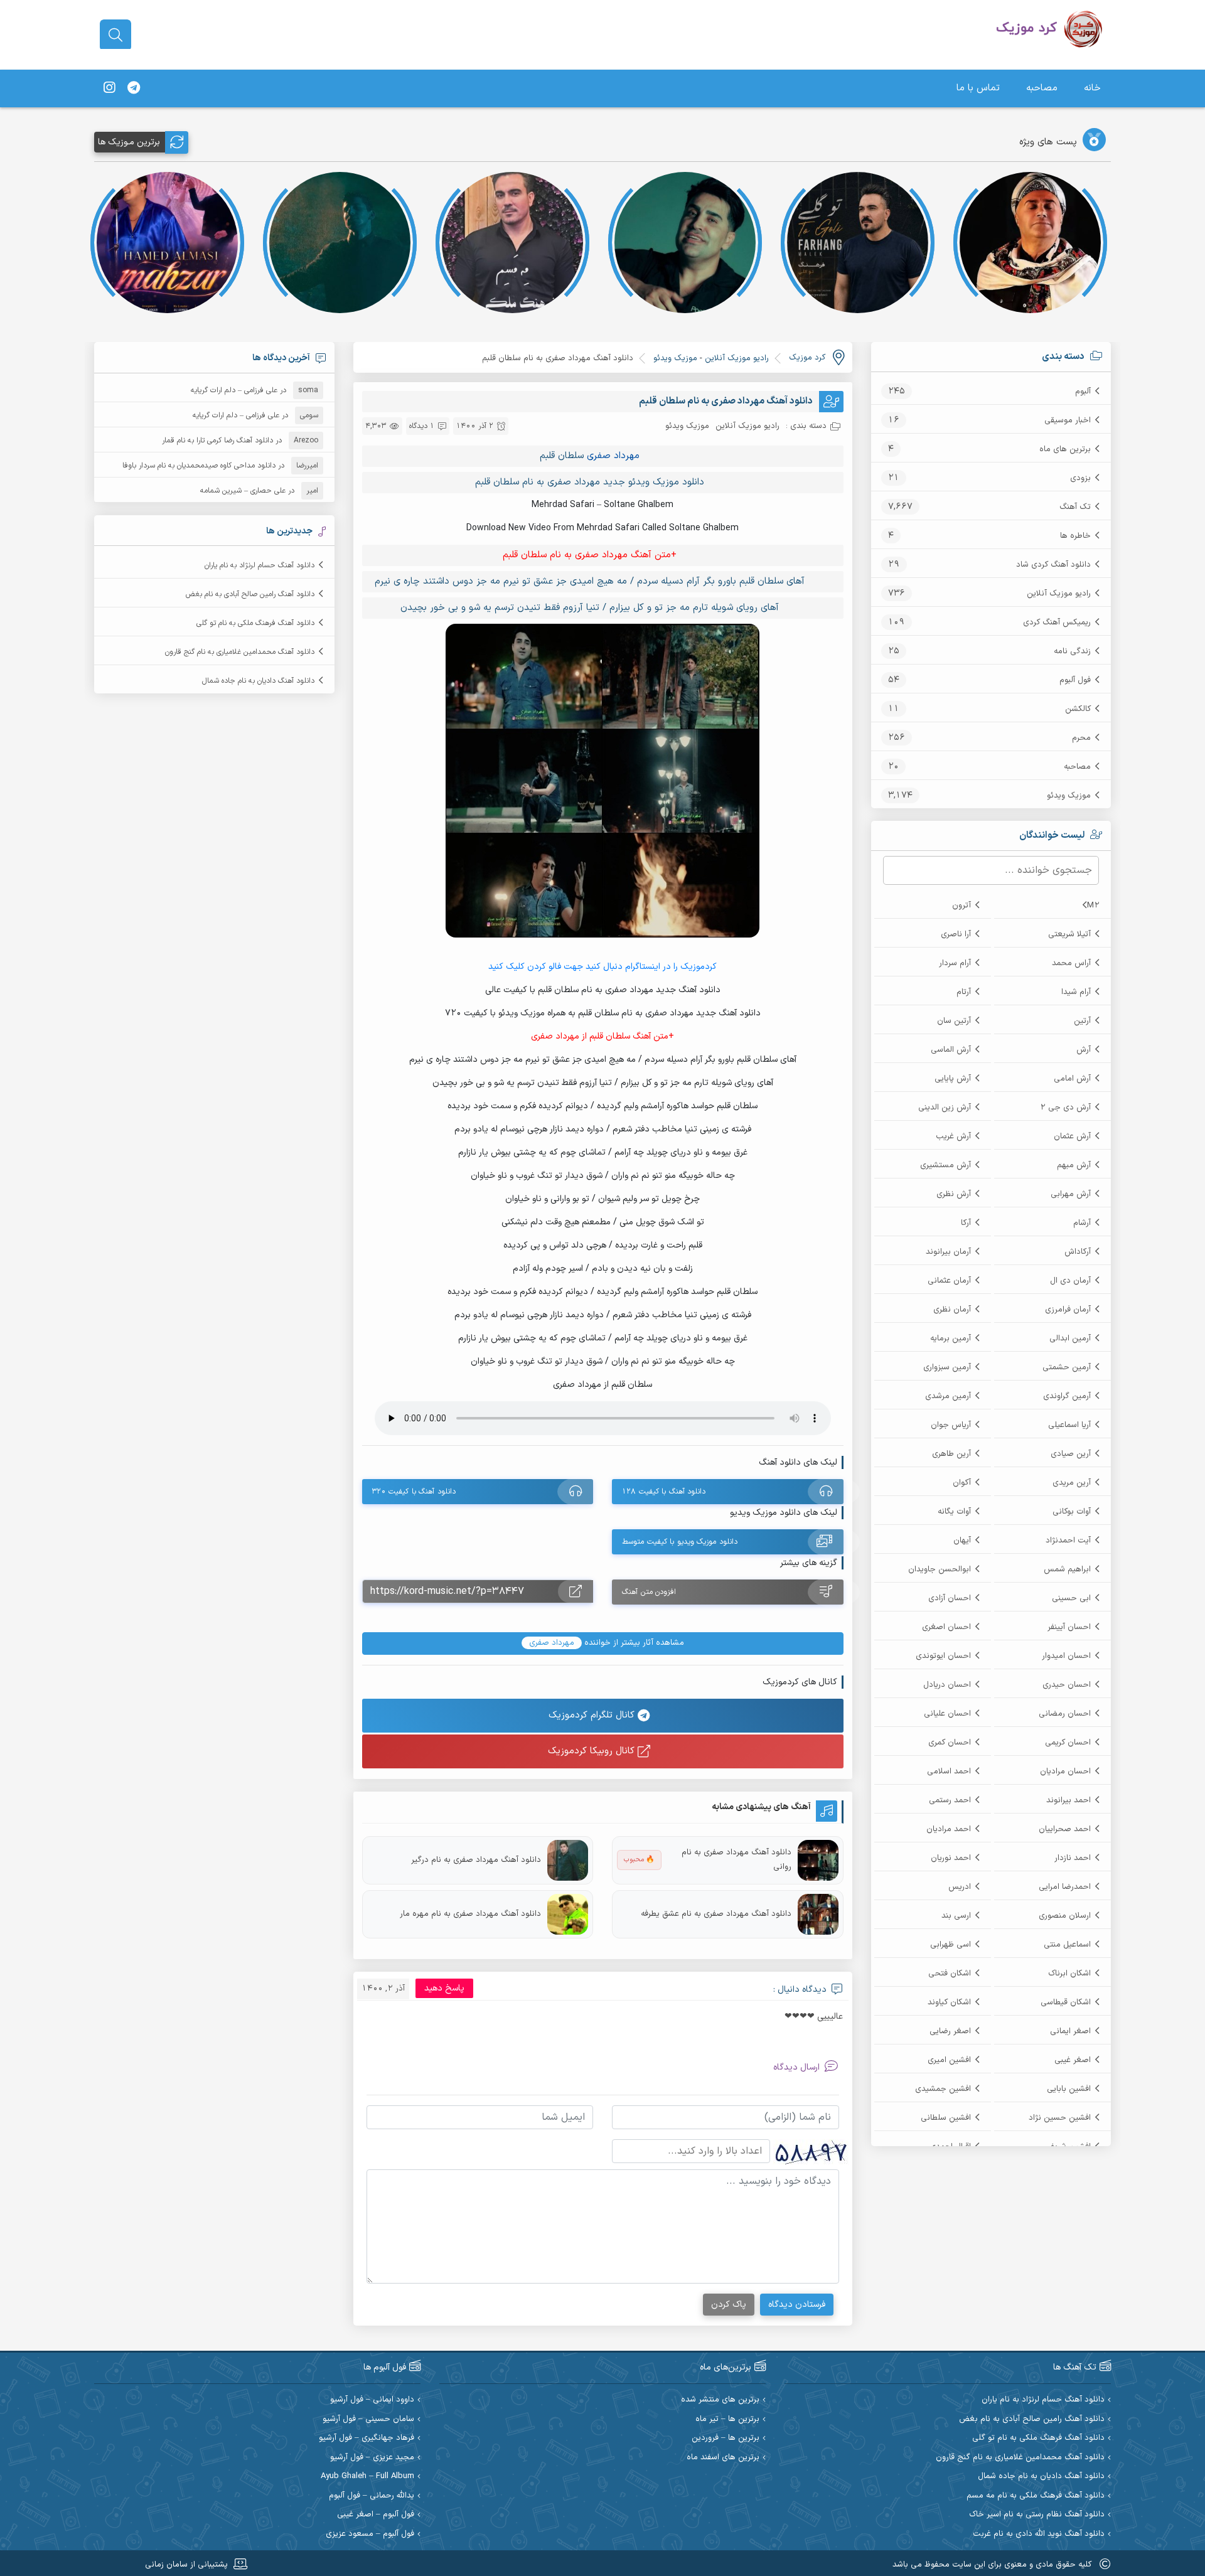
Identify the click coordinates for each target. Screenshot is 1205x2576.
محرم (1081, 738)
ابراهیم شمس (1067, 1569)
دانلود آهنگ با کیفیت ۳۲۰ (414, 1492)
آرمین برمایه (951, 1339)
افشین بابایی (1069, 2089)
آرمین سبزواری (947, 1367)
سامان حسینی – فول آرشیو (368, 2419)
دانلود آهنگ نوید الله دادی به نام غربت (1039, 2534)
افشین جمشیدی (943, 2089)
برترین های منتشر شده (720, 2400)
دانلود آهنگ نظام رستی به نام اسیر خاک (1037, 2515)
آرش (1084, 1050)
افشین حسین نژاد (1060, 2118)
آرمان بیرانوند (948, 1252)
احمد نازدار (1073, 1858)
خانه (1092, 88)
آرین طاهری (951, 1454)
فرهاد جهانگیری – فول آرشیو (367, 2438)
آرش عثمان (1072, 1136)
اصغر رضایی (950, 2031)
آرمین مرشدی (948, 1396)
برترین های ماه (1065, 449)
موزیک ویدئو (1069, 796)
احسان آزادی (950, 1598)
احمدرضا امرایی (1065, 1887)
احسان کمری (950, 1743)
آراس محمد (1071, 963)
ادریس (960, 1887)
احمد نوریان (951, 1858)
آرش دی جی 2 (1065, 1108)
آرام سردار (955, 963)
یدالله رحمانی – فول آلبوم (372, 2496)
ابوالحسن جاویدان (940, 1569)
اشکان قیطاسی (1066, 2002)
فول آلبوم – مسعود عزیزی (370, 2534)
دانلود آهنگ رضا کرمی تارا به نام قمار (217, 441)
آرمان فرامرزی (1068, 1310)
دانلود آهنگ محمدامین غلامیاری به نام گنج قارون (240, 652)
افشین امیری (949, 2060)
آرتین (1082, 1021)
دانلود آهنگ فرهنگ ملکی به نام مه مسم (1036, 2496)
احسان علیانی (947, 1714)
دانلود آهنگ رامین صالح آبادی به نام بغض (250, 594)
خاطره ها (1075, 536)
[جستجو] (115, 35)
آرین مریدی (1072, 1483)
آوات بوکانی (1072, 1512)
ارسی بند (956, 1916)
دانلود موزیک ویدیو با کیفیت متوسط (680, 1542)
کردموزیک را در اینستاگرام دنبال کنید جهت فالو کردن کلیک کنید (602, 967)
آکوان (962, 1483)
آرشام (1082, 1223)
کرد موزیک (807, 358)
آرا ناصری (956, 934)
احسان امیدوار (1066, 1656)
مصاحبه (1042, 88)
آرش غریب (953, 1136)
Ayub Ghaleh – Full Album (367, 2477)
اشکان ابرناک (1069, 1974)
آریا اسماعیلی (1069, 1425)
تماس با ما (978, 88)
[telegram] (134, 88)
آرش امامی (1072, 1079)
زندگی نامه (1072, 651)
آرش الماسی (951, 1050)
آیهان (962, 1541)
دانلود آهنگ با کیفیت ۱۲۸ (664, 1492)
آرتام (964, 992)
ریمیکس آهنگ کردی (1057, 623)
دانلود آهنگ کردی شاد (1053, 565)
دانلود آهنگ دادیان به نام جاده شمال (258, 681)
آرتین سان (954, 1021)
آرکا (966, 1223)
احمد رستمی (950, 1800)
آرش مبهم (1074, 1165)
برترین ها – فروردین (726, 2438)
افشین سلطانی (946, 2118)
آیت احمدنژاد (1068, 1541)
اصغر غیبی (1073, 2060)
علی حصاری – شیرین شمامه (243, 491)
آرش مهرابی (1071, 1194)
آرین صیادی (1071, 1454)
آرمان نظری (952, 1310)
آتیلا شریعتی (1069, 934)
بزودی (1080, 478)
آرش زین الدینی (945, 1108)
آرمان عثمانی (949, 1281)
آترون (961, 906)
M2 (1093, 906)
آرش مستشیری (945, 1165)
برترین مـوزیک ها (129, 142)
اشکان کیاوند (949, 2002)
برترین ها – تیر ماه (727, 2419)
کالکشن (1078, 709)
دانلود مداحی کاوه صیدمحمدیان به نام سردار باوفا (199, 466)
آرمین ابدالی (1070, 1339)
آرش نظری (954, 1194)
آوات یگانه (954, 1512)
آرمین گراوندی (1067, 1396)
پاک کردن (729, 2305)
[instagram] (109, 88)
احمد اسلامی (949, 1772)
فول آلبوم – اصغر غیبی (376, 2515)
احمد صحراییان (1065, 1829)
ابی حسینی (1071, 1598)
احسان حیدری (1067, 1685)
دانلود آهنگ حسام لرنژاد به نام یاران (260, 565)
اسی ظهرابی (951, 1945)
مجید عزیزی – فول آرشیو (372, 2458)
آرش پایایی (953, 1079)
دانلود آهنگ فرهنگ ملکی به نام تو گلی (255, 623)
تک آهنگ (1075, 507)
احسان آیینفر (1069, 1627)
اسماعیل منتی (1067, 1945)
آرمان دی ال (1070, 1281)
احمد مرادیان (949, 1829)
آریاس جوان (951, 1425)
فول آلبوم (1075, 680)
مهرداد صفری (613, 456)
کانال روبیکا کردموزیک (593, 1751)
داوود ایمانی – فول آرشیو (372, 2400)
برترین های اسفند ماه (723, 2458)
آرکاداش (1078, 1252)
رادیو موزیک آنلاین (1059, 594)
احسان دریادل (947, 1685)
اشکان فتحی (950, 1974)
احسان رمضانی (1065, 1714)
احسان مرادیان (1065, 1772)
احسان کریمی (1068, 1743)
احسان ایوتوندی (943, 1656)
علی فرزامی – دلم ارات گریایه (234, 390)
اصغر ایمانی (1070, 2031)
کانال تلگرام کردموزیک (593, 1715)
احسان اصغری (946, 1627)
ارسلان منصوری (1065, 1916)
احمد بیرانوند (1068, 1800)
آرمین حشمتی (1067, 1367)
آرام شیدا (1076, 992)
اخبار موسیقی (1068, 420)
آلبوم (1083, 392)
